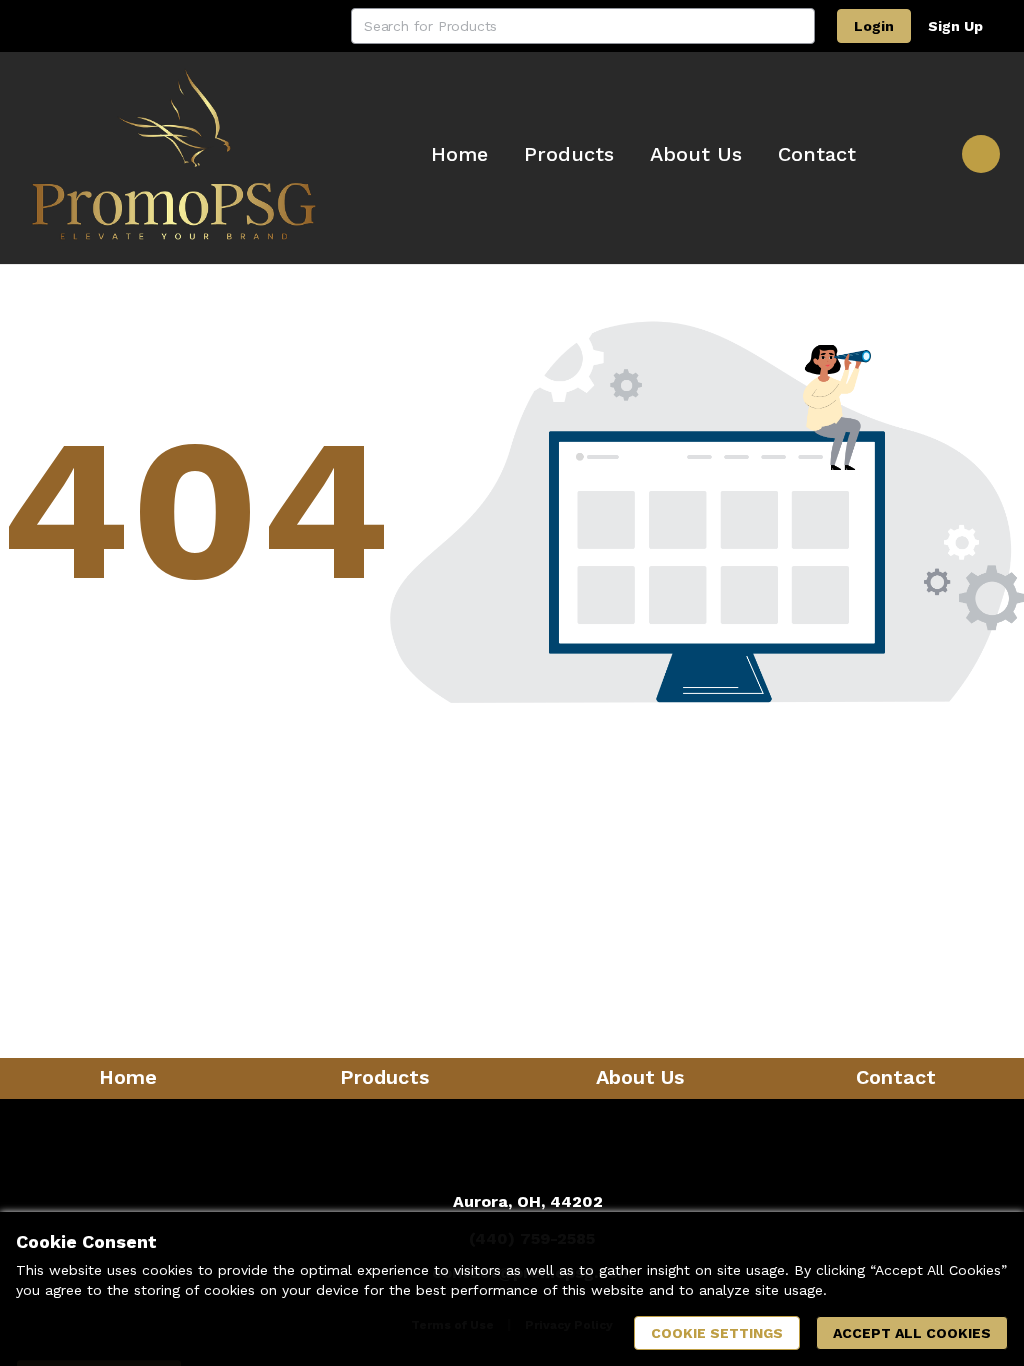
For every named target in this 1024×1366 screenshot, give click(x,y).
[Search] (797, 26)
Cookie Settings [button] (717, 1333)
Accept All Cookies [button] (912, 1333)
